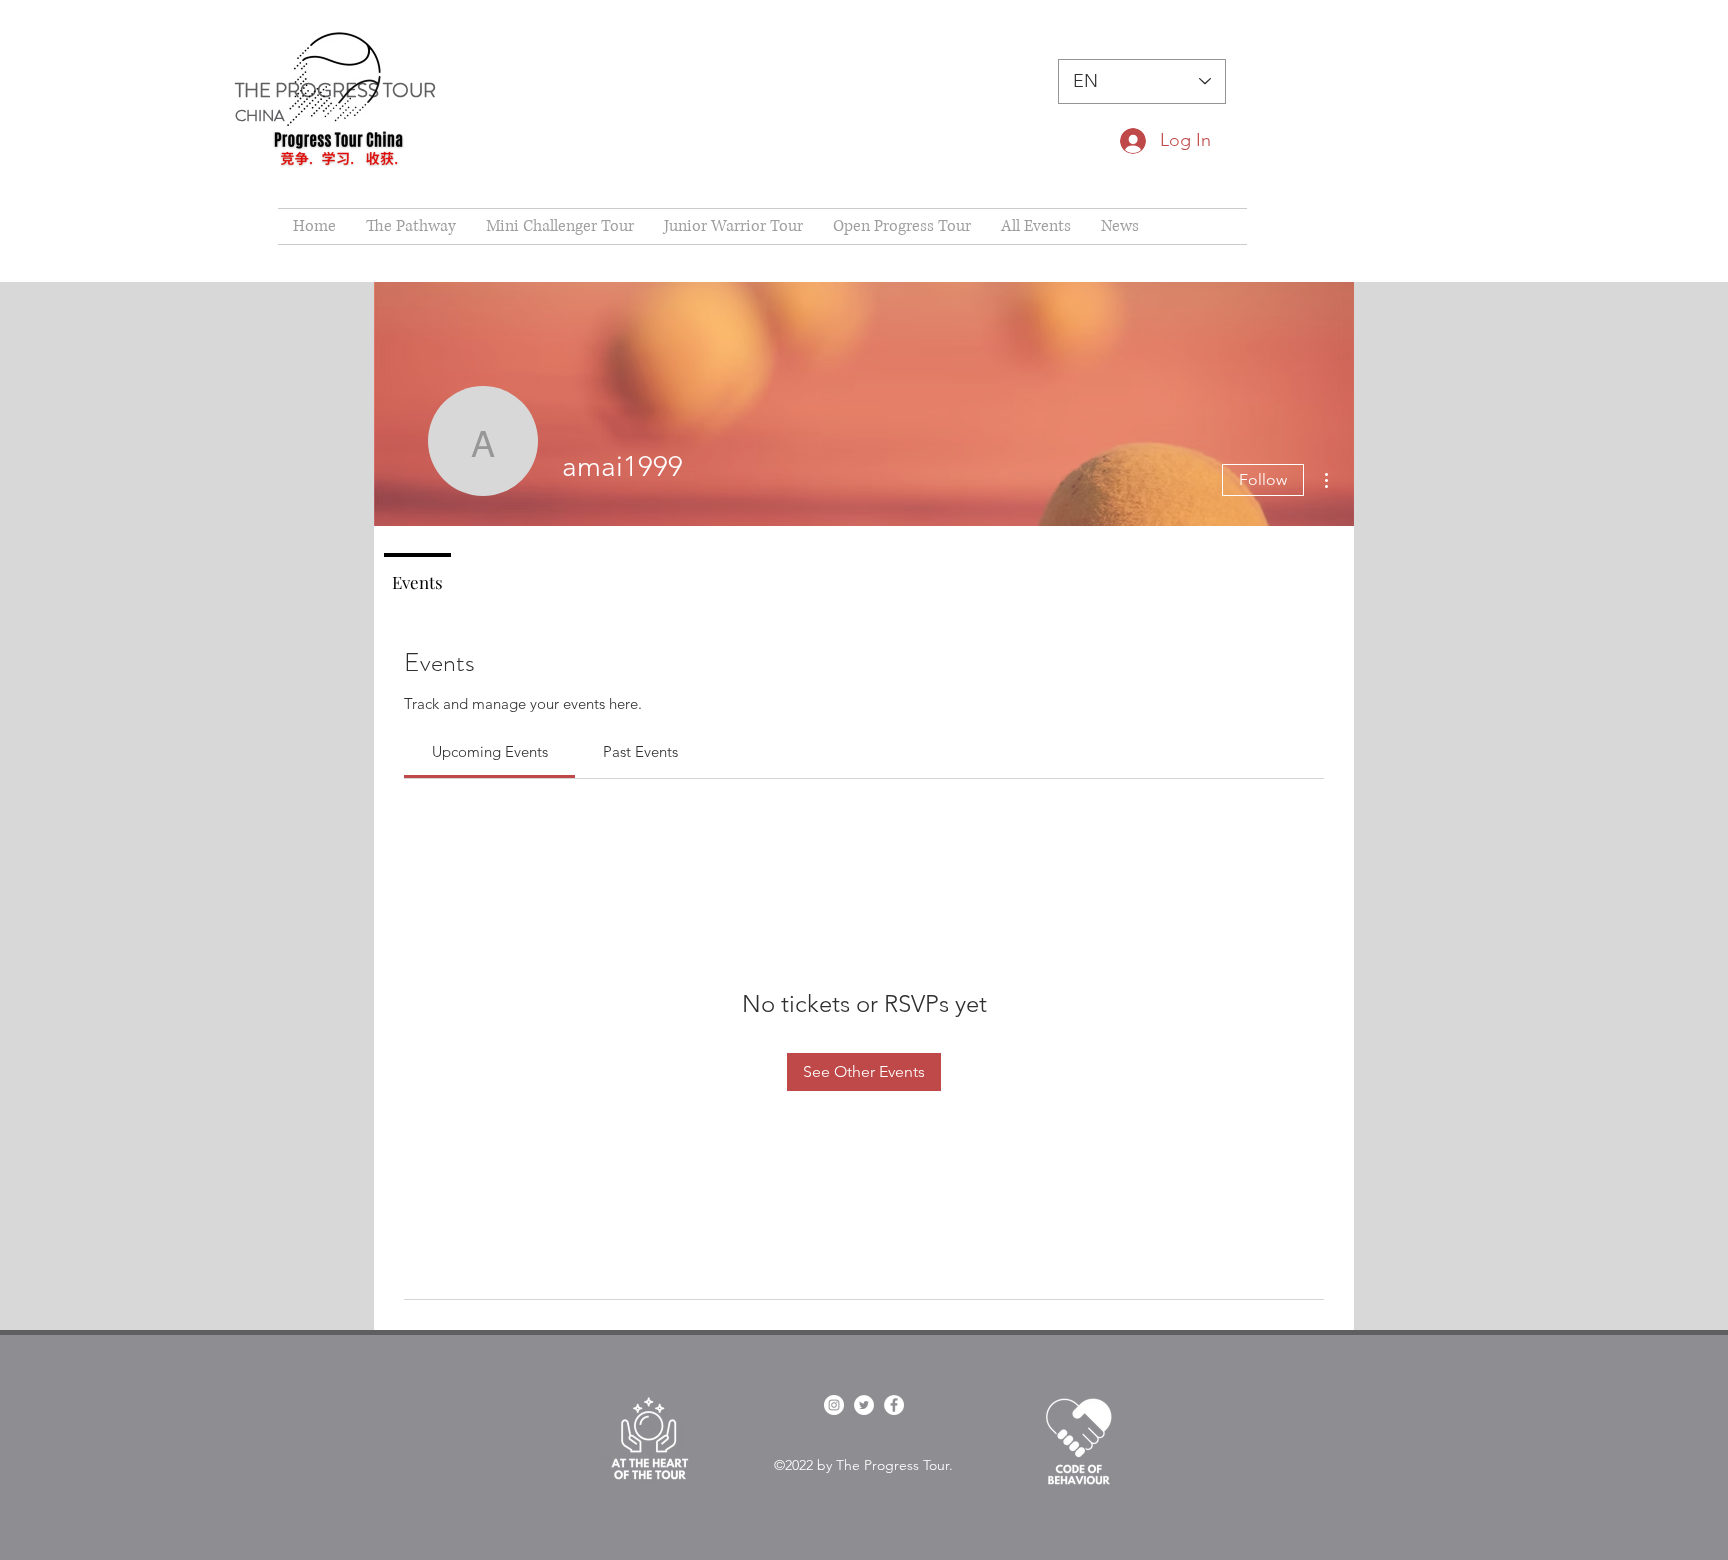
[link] (490, 751)
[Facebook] (894, 1405)
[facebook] (834, 1405)
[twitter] (864, 1405)
